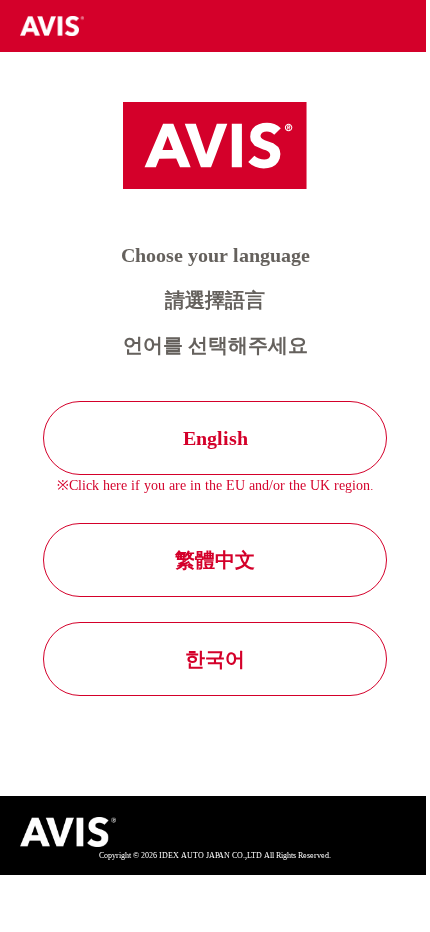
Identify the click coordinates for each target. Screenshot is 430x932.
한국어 (215, 659)
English (215, 438)
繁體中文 (215, 560)
